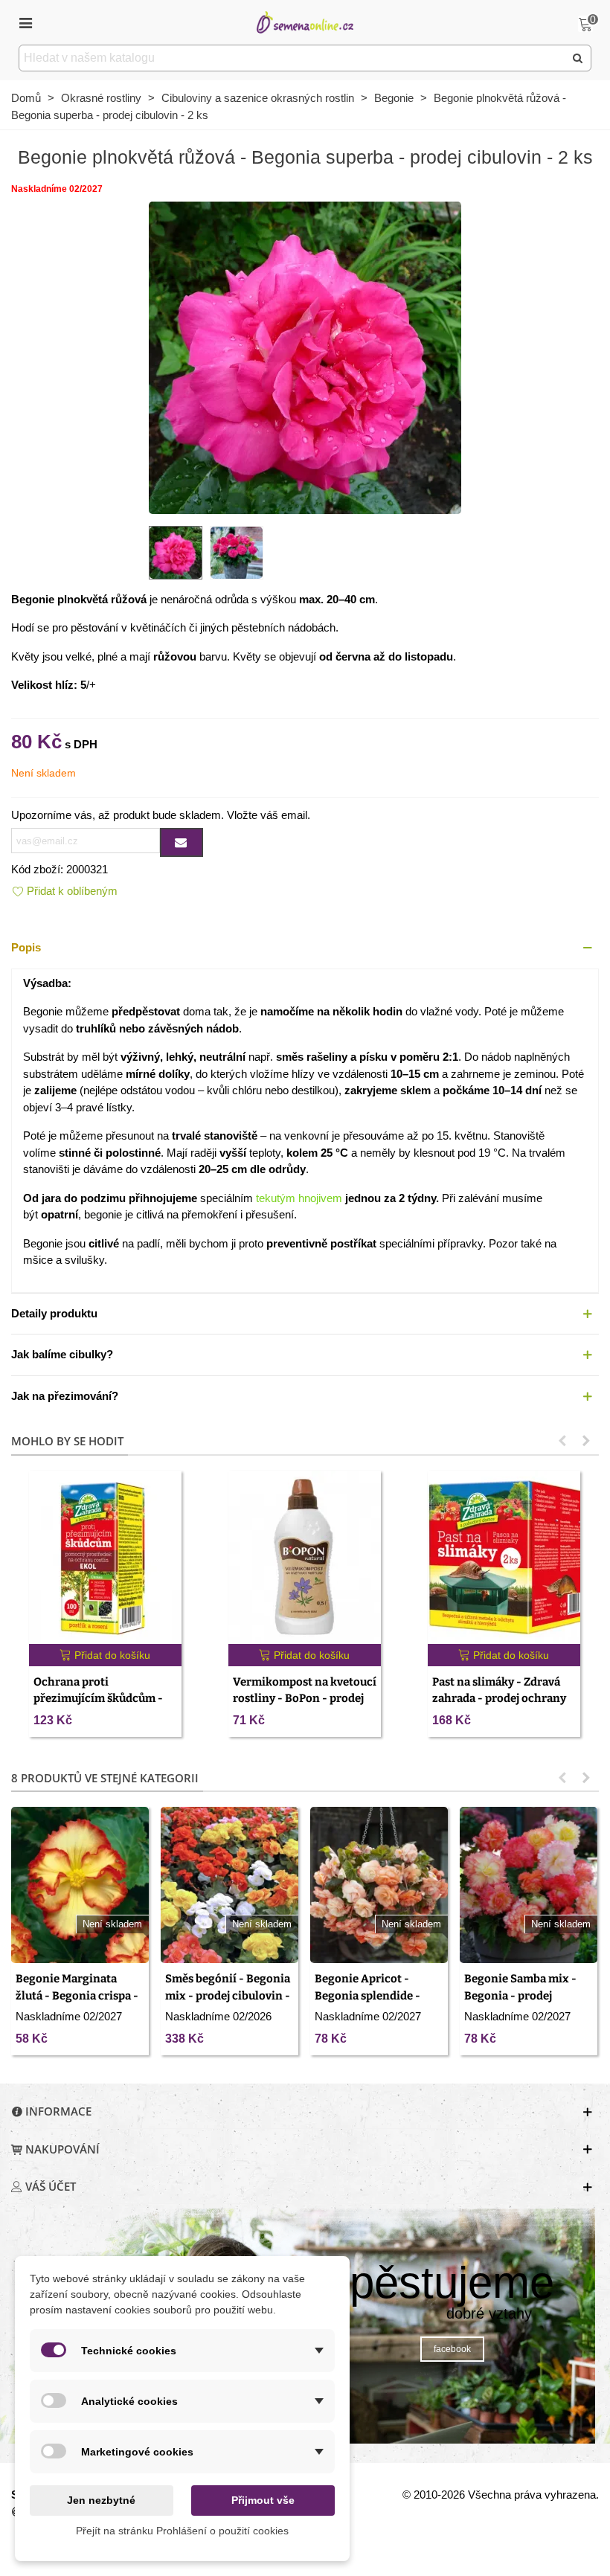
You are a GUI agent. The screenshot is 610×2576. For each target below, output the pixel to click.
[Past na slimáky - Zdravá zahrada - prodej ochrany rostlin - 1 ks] (504, 1557)
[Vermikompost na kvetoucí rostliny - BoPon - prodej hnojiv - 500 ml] (305, 1557)
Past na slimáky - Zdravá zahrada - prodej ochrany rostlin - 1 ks (499, 1699)
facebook (452, 2349)
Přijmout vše (263, 2500)
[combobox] (293, 58)
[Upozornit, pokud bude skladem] (182, 842)
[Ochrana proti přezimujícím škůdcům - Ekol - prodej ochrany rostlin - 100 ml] (105, 1557)
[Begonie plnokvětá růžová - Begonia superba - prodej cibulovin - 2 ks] (305, 356)
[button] (305, 948)
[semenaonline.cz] (305, 22)
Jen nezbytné (101, 2500)
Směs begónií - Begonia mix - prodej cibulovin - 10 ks (228, 1995)
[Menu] (25, 22)
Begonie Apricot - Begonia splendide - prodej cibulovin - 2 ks (373, 1995)
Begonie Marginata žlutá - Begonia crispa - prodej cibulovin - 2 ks (77, 1995)
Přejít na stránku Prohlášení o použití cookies (182, 2531)
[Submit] (578, 58)
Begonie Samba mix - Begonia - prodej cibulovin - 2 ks (520, 1995)
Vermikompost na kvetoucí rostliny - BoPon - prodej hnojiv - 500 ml (305, 1699)
